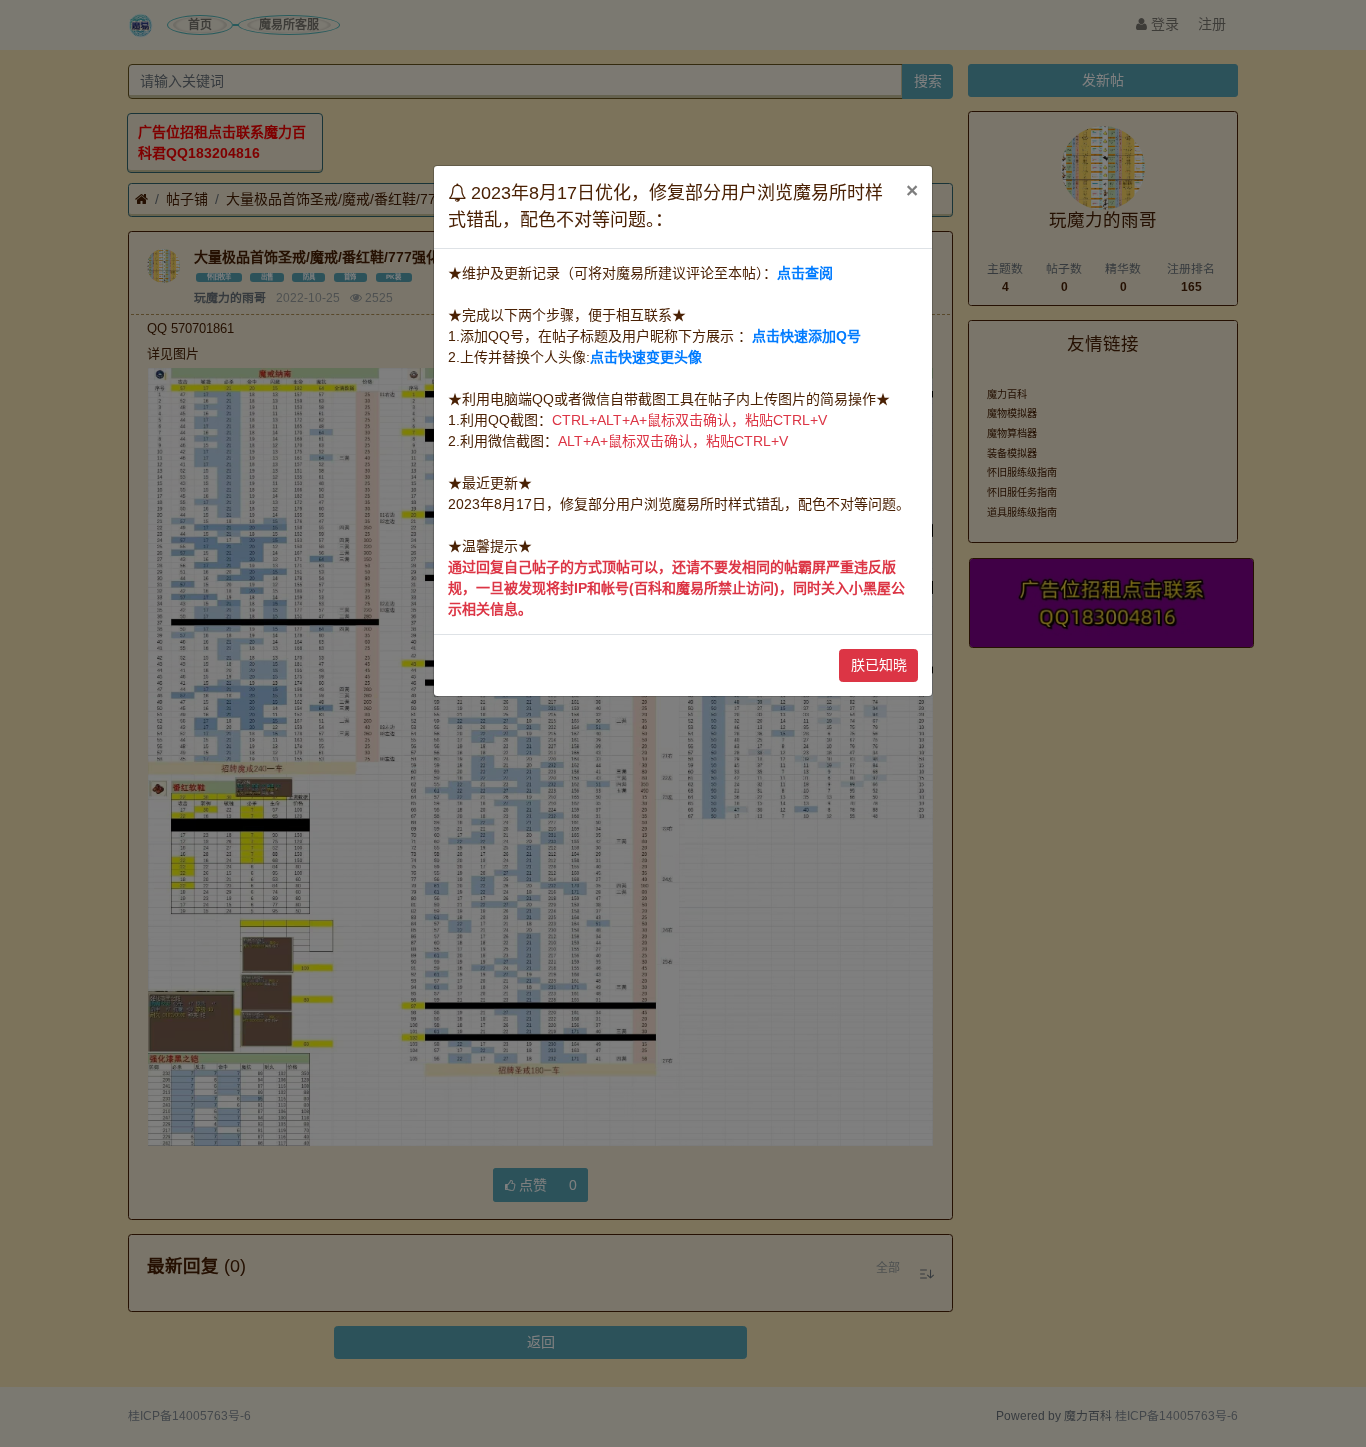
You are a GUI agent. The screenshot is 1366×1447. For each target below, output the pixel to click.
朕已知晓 (879, 665)
